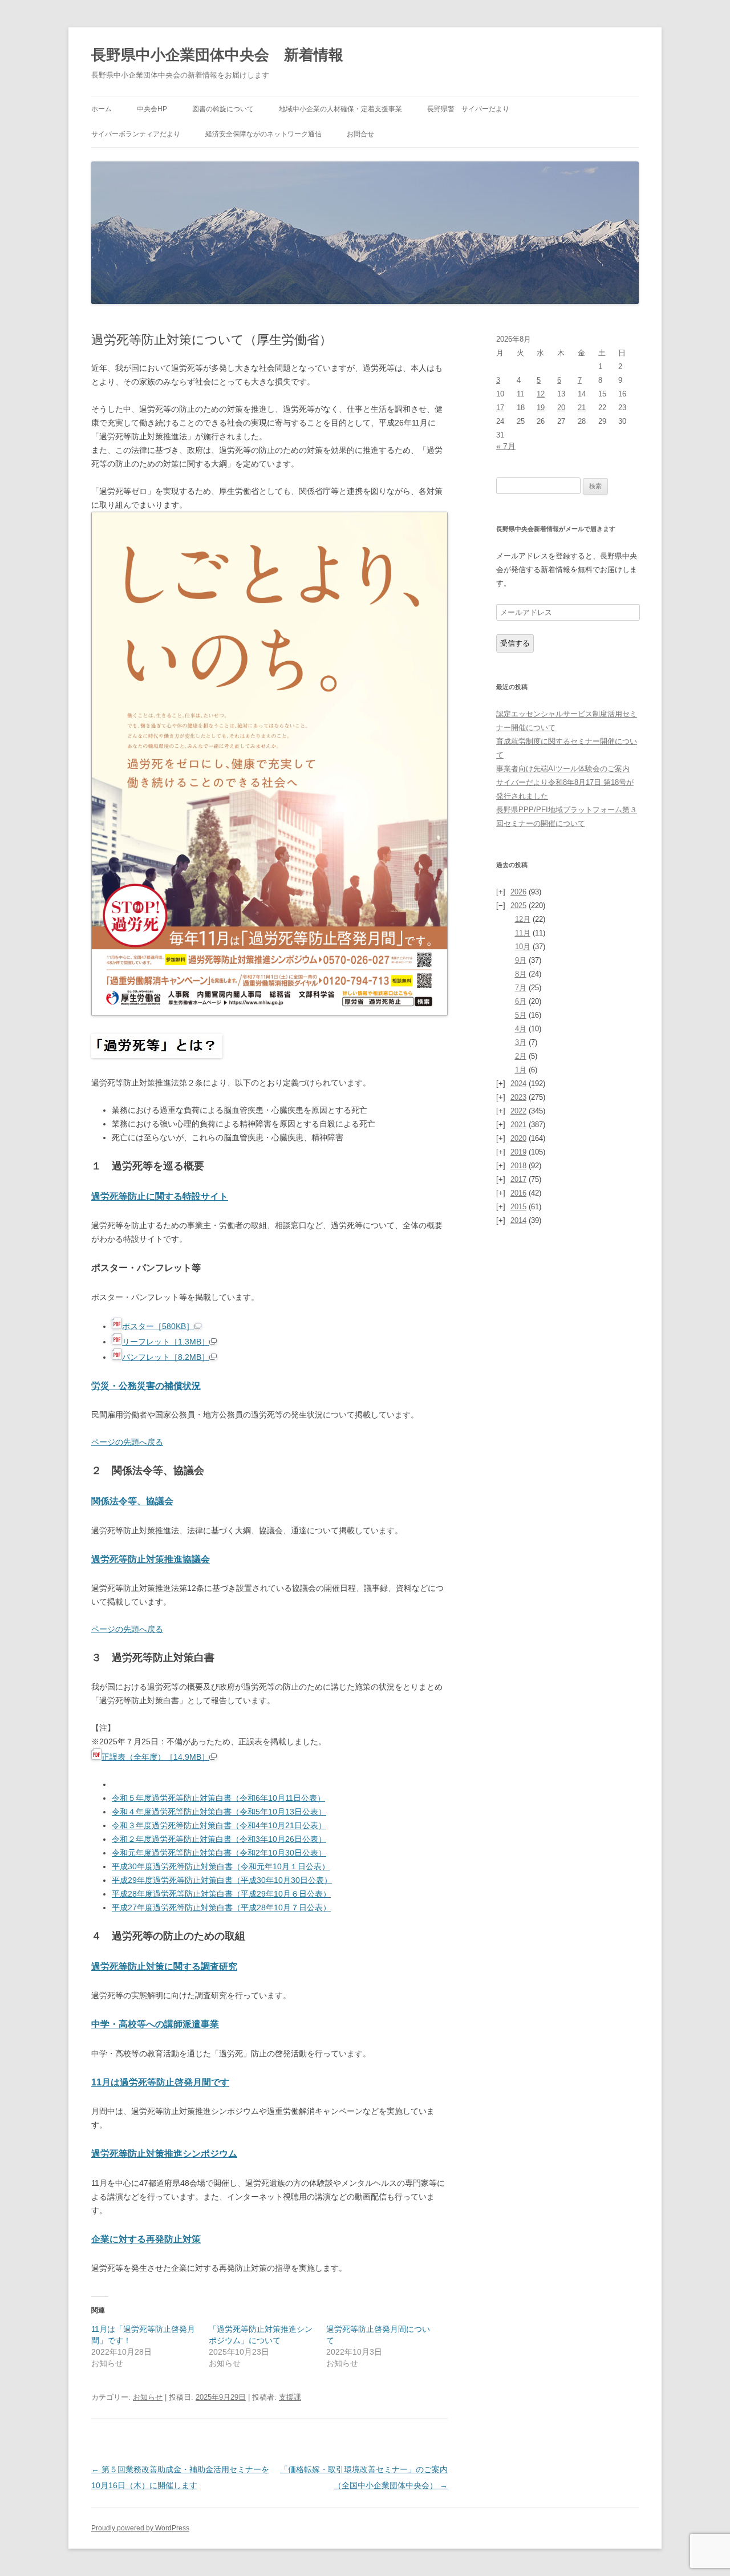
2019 (518, 1152)
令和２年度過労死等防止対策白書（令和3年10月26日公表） (219, 1839)
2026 (518, 892)
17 (500, 408)
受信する (515, 643)
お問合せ (360, 134)
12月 (523, 919)
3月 (521, 1042)
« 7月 (506, 446)
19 (541, 408)
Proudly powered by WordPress (140, 2528)
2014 (518, 1220)
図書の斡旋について (223, 109)
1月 (521, 1070)
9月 (521, 960)
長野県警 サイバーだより (468, 109)
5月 (521, 1015)
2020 (518, 1138)
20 (561, 408)
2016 (518, 1193)
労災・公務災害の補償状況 (146, 1386)
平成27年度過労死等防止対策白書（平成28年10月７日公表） (221, 1907)
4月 (521, 1029)
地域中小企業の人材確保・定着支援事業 (340, 109)
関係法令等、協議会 (132, 1501)
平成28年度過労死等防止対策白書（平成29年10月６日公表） (221, 1894)
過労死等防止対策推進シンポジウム (164, 2154)
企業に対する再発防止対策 (146, 2239)
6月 (521, 1001)
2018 (518, 1166)
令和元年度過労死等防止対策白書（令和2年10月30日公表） (219, 1853)
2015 (518, 1207)
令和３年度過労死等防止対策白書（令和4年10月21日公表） (219, 1825)
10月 (523, 947)
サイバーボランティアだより (136, 134)
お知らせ (148, 2397)
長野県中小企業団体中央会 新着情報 (217, 55)
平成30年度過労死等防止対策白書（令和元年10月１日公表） (221, 1866)
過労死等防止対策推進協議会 (151, 1559)
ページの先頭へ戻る (127, 1442)
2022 (518, 1111)
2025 (518, 906)
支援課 (290, 2397)
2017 (518, 1179)
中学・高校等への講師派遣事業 (155, 2024)
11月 (523, 933)
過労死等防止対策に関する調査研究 (164, 1967)
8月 (521, 974)
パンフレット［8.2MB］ (166, 1357)
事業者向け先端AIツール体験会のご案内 (563, 769)
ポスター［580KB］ (158, 1326)
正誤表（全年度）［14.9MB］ (155, 1757)
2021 (518, 1125)
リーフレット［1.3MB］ (166, 1342)
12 (541, 394)
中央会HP (152, 109)
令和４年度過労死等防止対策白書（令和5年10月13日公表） (219, 1812)
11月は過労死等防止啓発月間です (160, 2082)
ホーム (102, 109)
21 (582, 408)
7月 (521, 988)
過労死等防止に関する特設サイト (160, 1196)
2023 (518, 1097)
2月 (521, 1056)
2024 (518, 1084)
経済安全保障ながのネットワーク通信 (263, 134)
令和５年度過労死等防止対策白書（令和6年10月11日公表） (218, 1798)
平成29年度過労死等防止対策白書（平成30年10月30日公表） (222, 1880)
